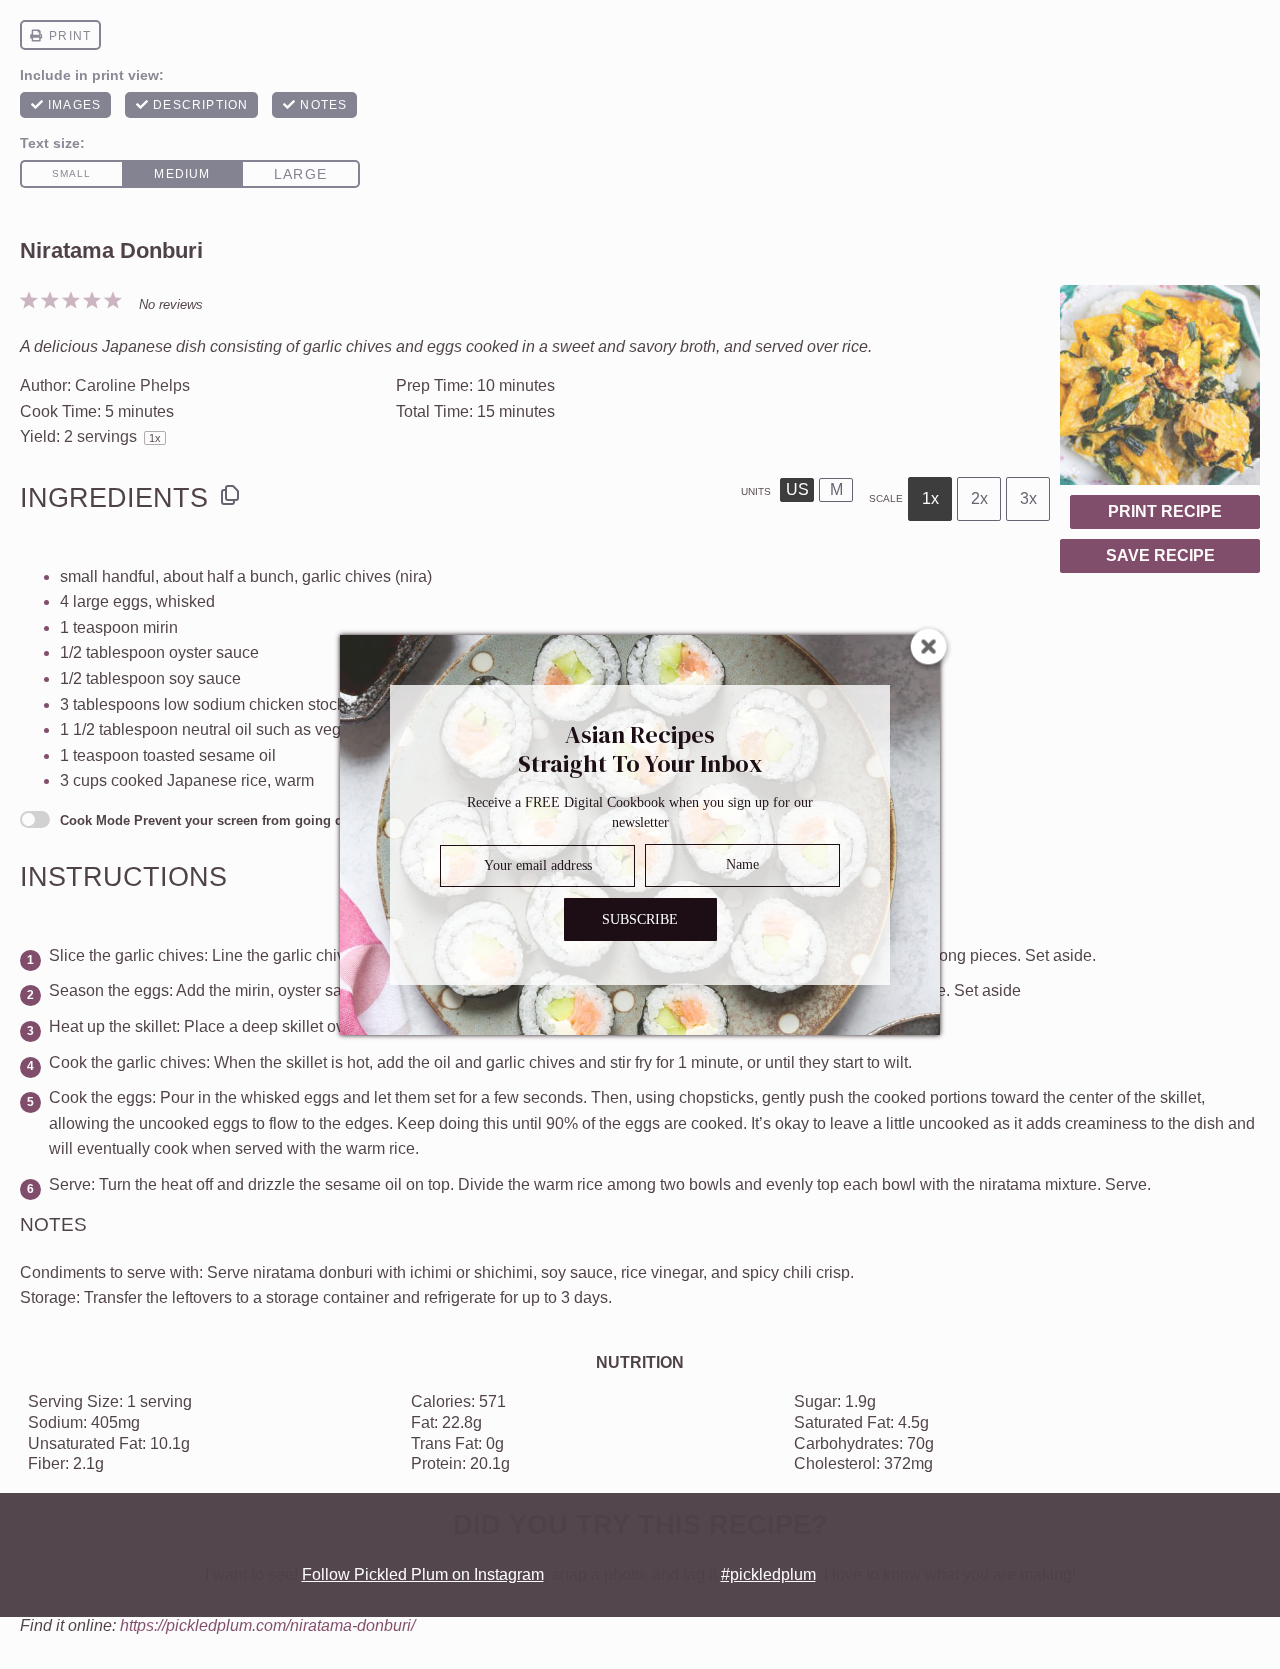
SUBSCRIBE (640, 918)
